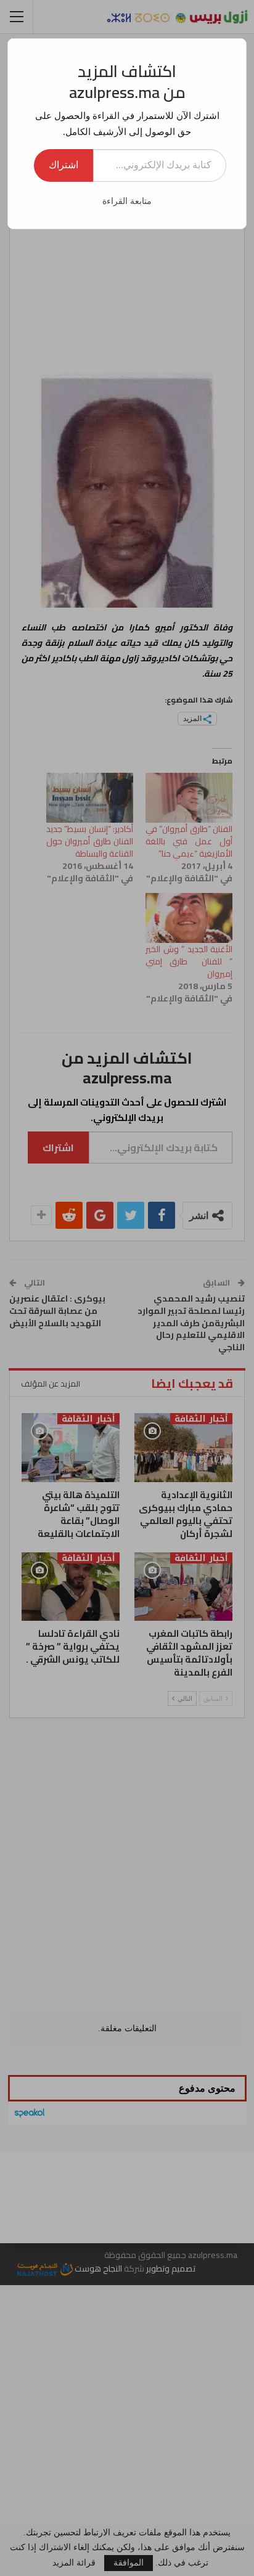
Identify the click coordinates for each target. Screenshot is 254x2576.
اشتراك (63, 165)
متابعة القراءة (127, 201)
